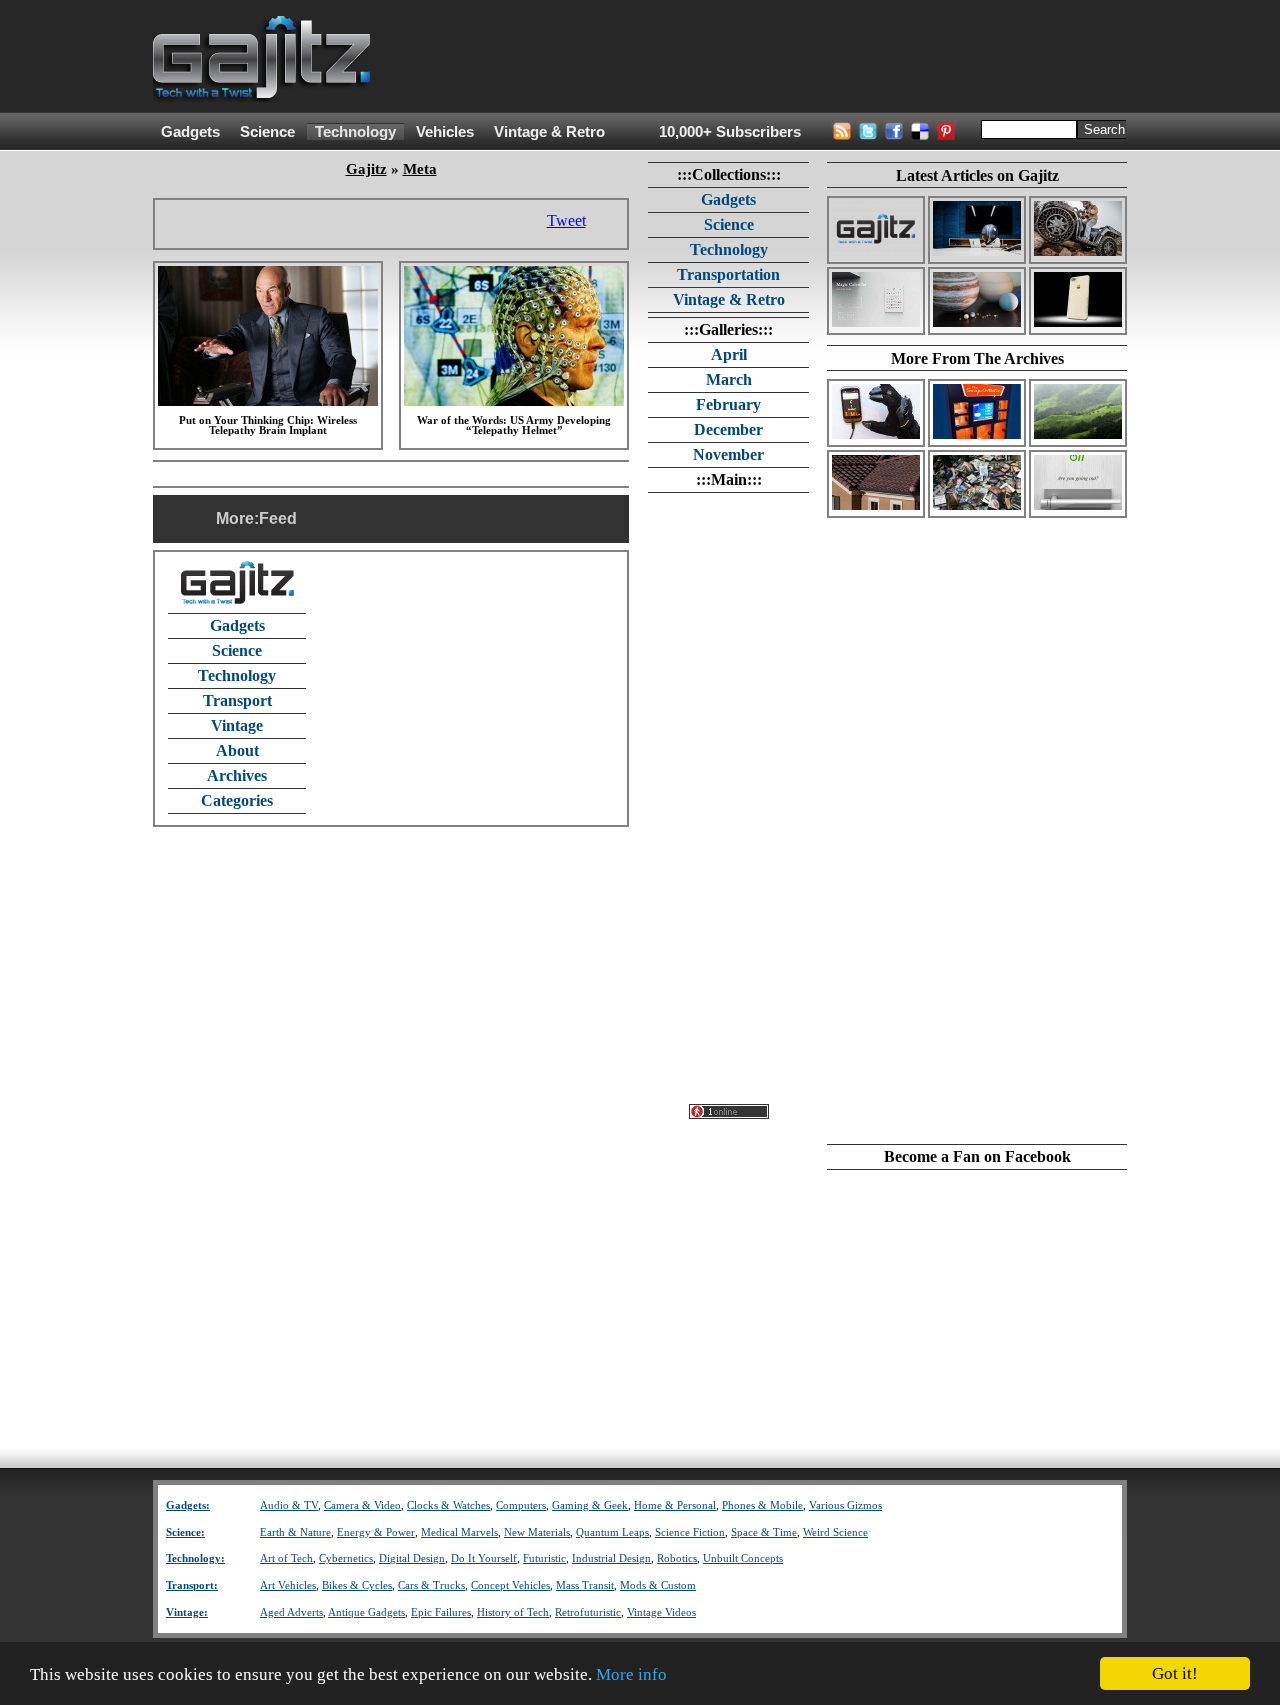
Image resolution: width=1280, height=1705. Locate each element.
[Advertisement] (763, 57)
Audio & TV (289, 1505)
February (728, 404)
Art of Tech (286, 1558)
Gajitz (366, 169)
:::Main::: (729, 479)
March (729, 379)
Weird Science (835, 1532)
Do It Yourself (484, 1558)
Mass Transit (585, 1585)
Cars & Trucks (431, 1585)
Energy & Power (376, 1532)
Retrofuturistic (588, 1612)
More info (631, 1674)
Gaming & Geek (590, 1505)
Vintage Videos (661, 1612)
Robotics (677, 1558)
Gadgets (190, 132)
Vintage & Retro (549, 132)
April (729, 354)
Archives (237, 775)
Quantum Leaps (612, 1532)
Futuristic (544, 1558)
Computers (521, 1505)
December (728, 429)
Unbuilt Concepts (743, 1558)
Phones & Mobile (762, 1505)
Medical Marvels (459, 1532)
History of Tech (513, 1612)
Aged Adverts (291, 1612)
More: (237, 518)
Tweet (566, 220)
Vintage (237, 725)
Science (267, 132)
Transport (237, 700)
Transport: (192, 1585)
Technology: (195, 1558)
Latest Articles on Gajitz (977, 175)
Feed (278, 518)
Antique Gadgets (366, 1612)
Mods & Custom (658, 1585)
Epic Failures (441, 1612)
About (237, 750)
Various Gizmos (845, 1505)
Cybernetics (346, 1558)
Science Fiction (690, 1532)
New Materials (537, 1532)
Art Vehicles (288, 1585)
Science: (185, 1532)
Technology (355, 132)
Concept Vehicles (510, 1585)
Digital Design (412, 1558)
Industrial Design (611, 1558)
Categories (237, 800)
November (728, 454)
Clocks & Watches (448, 1505)
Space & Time (764, 1532)
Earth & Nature (295, 1532)
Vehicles (445, 132)
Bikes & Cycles (357, 1585)
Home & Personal (675, 1505)
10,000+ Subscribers (730, 132)
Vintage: (187, 1612)
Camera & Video (362, 1505)
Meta (420, 169)
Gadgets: (188, 1505)
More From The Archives (977, 358)
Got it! (1175, 1673)
